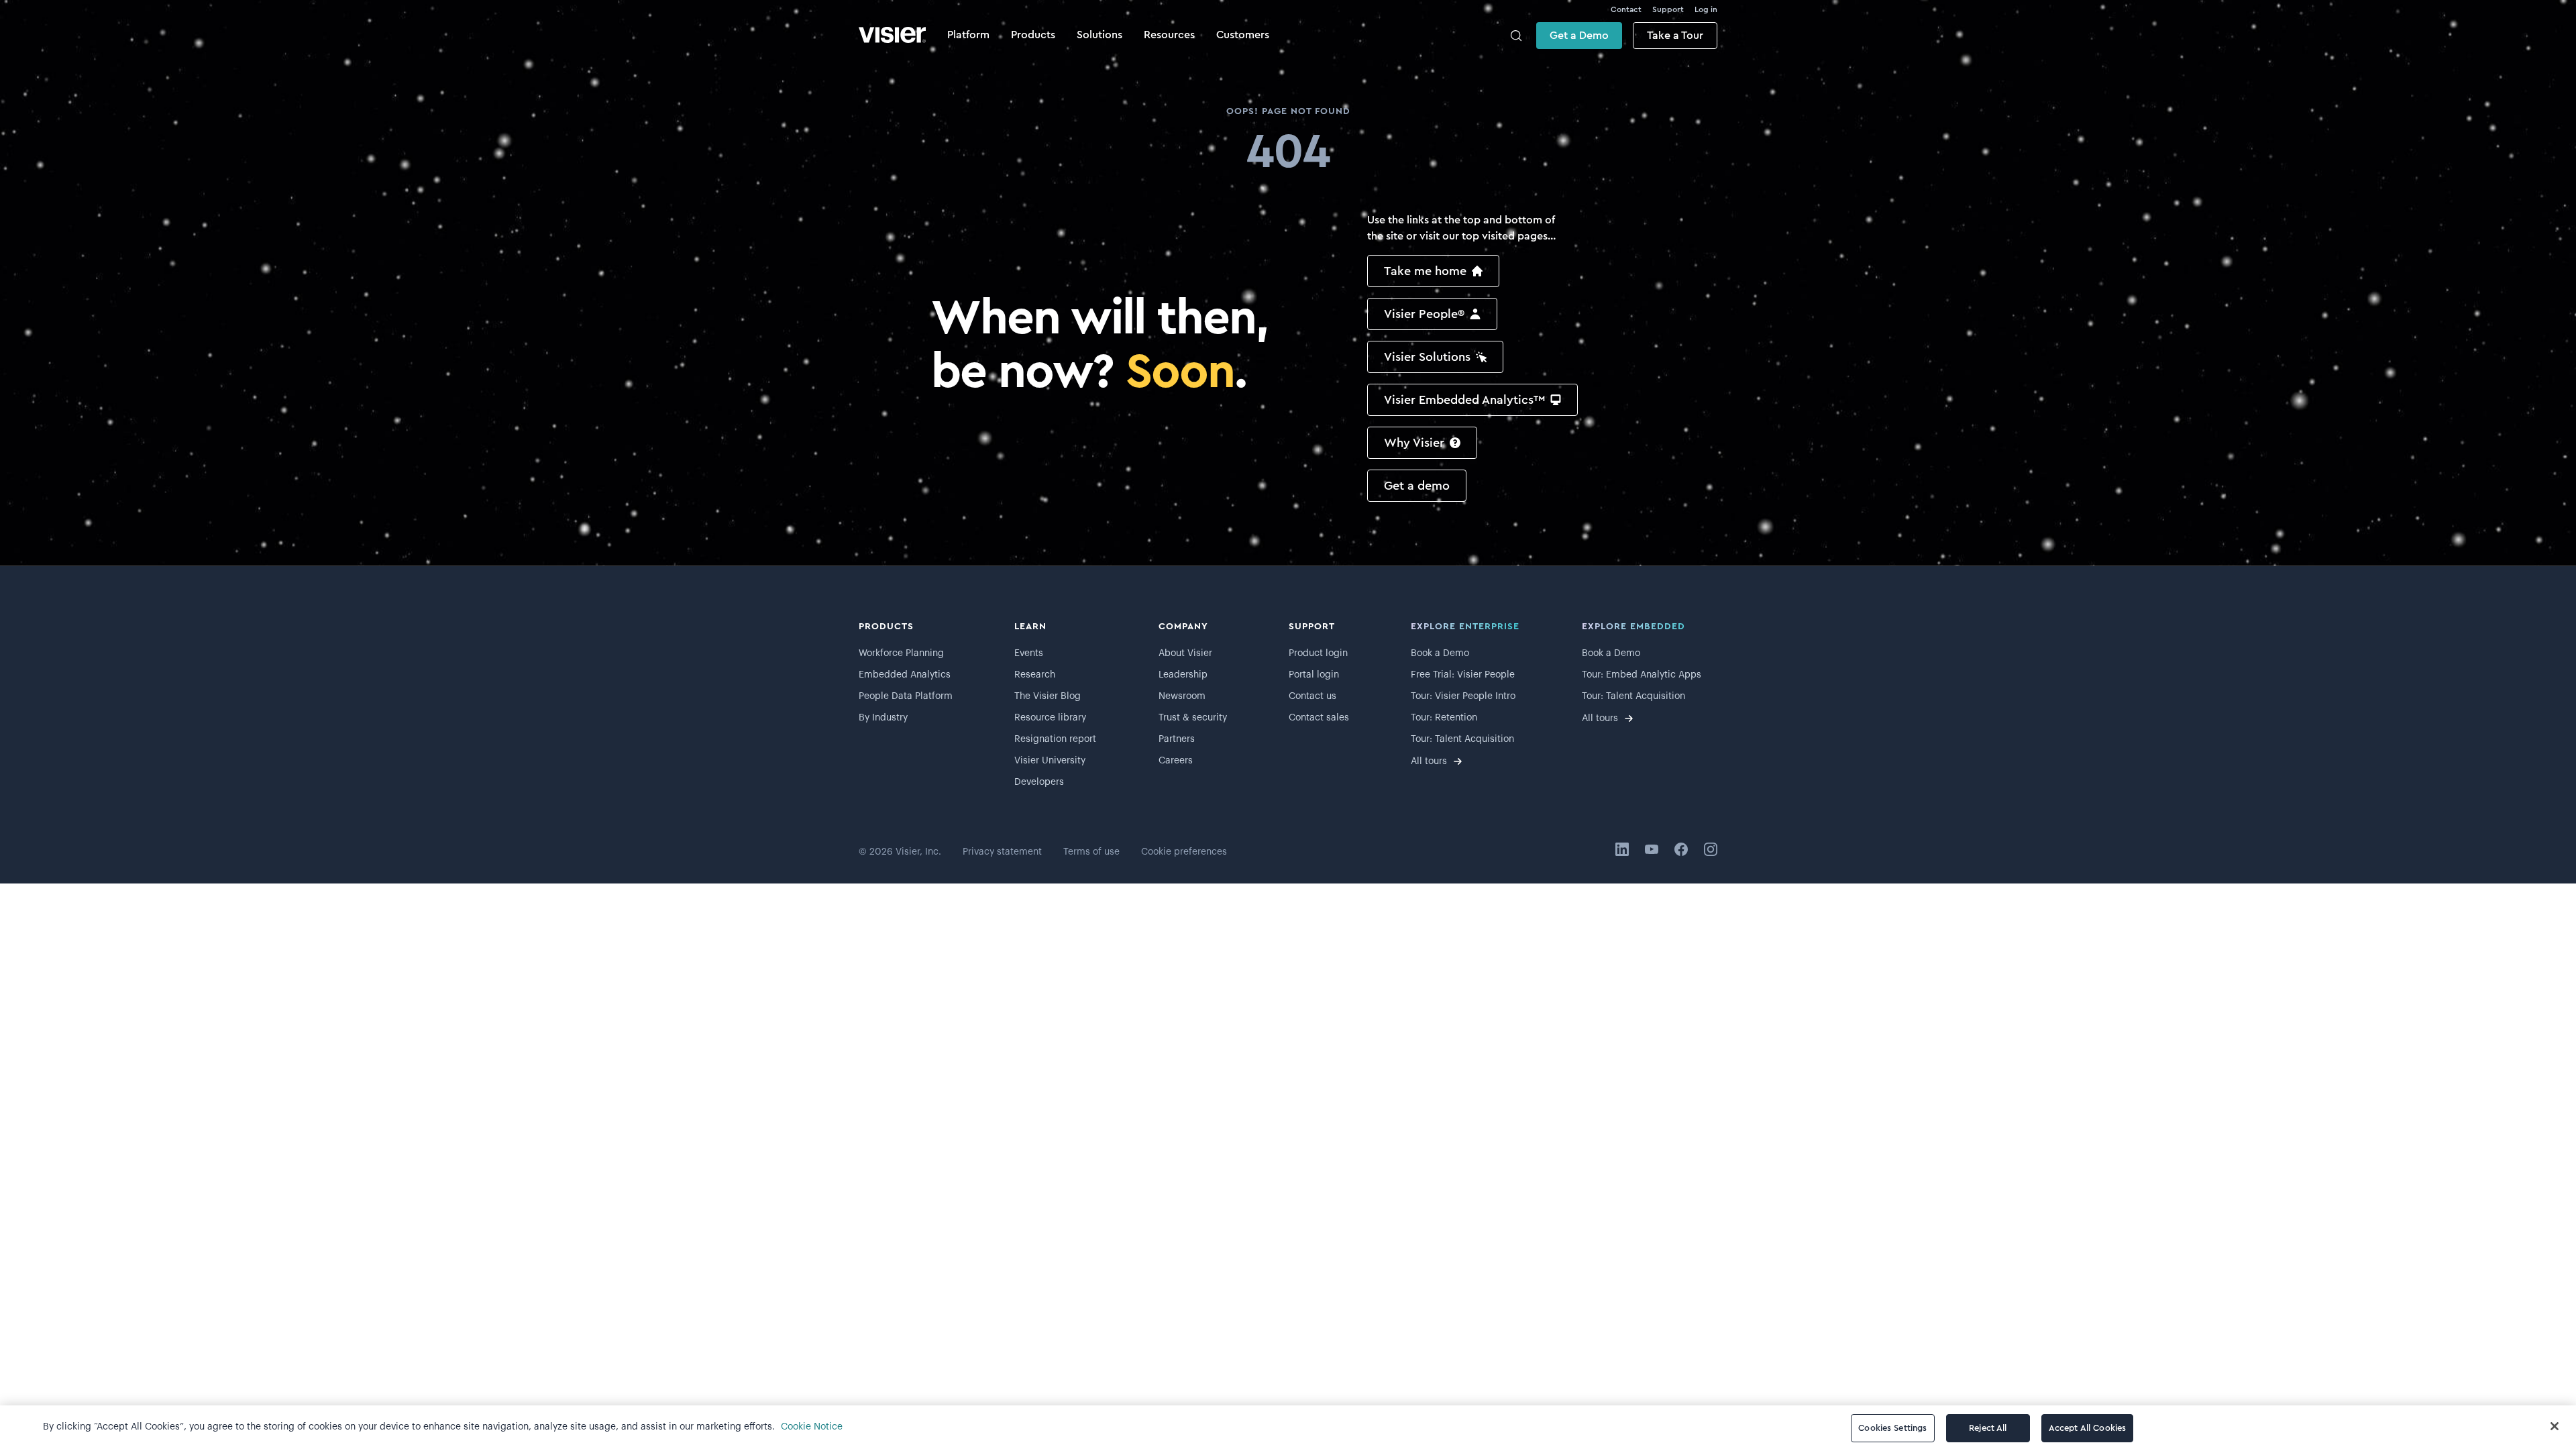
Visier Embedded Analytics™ (1464, 400)
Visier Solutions (1427, 357)
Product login (1318, 653)
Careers (1176, 761)
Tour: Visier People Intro (1463, 696)
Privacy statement (1002, 852)
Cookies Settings (1892, 1428)
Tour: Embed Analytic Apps (1642, 675)
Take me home (1425, 271)
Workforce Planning (901, 653)
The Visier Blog (1048, 696)
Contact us (1312, 696)
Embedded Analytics (905, 675)
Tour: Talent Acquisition (1462, 739)
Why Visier (1414, 443)
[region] (1288, 1427)
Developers (1039, 782)
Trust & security (1193, 718)
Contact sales (1319, 718)
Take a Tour (1675, 36)
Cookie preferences (1184, 852)
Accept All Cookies (2087, 1428)
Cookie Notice (812, 1427)
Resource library (1050, 718)
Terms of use (1091, 852)
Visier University (1050, 761)
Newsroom (1182, 696)
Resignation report (1055, 739)
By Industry (883, 718)
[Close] (2555, 1426)
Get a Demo (1579, 36)
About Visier (1185, 653)
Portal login (1314, 675)
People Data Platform (906, 696)
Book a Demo (1440, 653)
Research (1035, 675)
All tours (1429, 761)
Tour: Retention (1444, 718)
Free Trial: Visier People (1463, 675)
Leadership (1183, 675)
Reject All (1988, 1428)
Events (1029, 653)
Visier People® (1424, 314)
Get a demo (1417, 486)
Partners (1177, 739)
